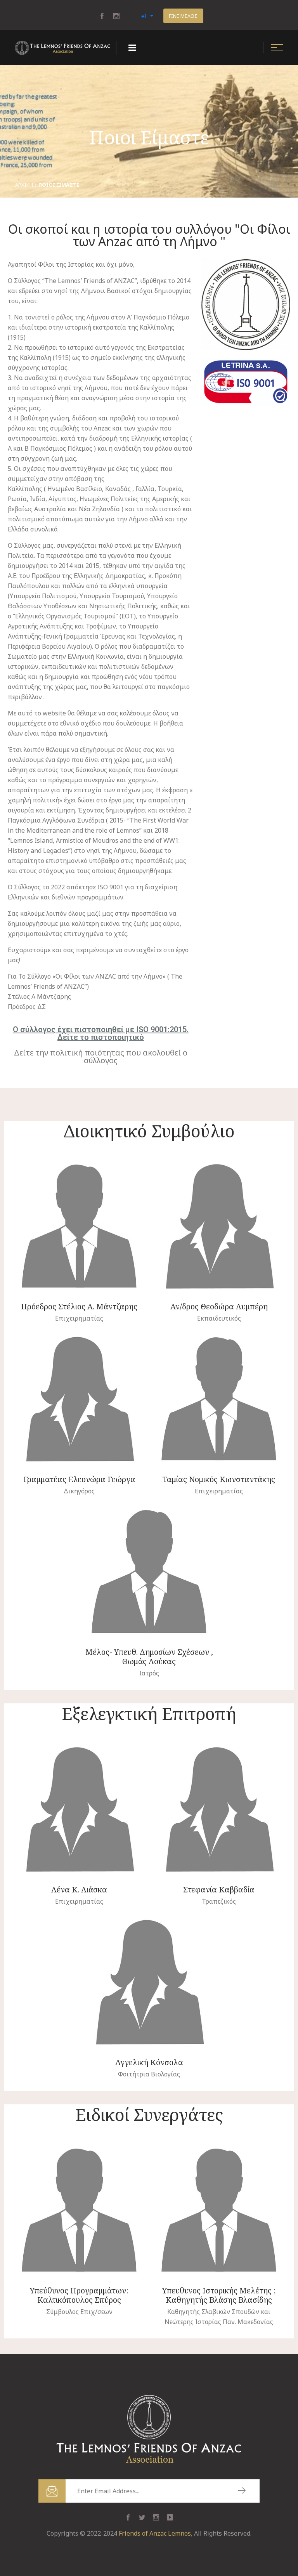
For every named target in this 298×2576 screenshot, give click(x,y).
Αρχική (24, 185)
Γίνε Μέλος (183, 16)
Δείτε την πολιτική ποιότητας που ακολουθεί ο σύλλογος (101, 1056)
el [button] (145, 16)
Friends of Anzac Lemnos (155, 2533)
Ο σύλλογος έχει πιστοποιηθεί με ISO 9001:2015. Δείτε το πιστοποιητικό (101, 1033)
